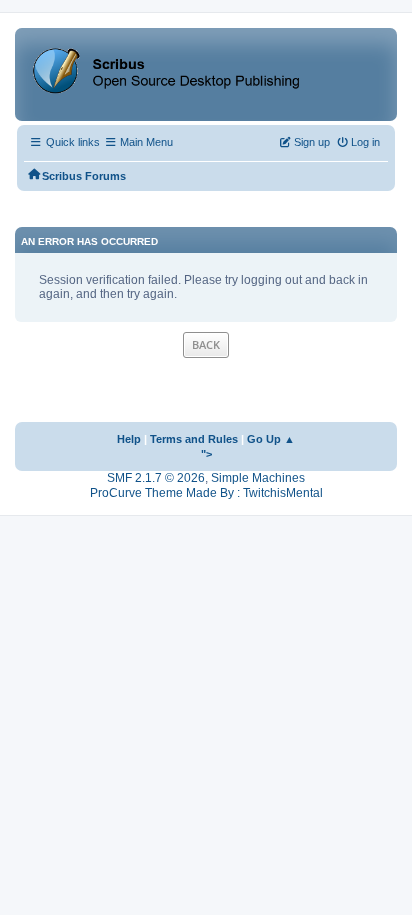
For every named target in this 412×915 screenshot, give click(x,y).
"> (206, 454)
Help (129, 439)
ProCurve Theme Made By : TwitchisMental (206, 493)
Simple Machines (258, 478)
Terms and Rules (194, 439)
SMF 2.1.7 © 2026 (156, 478)
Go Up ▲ (271, 439)
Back (206, 344)
